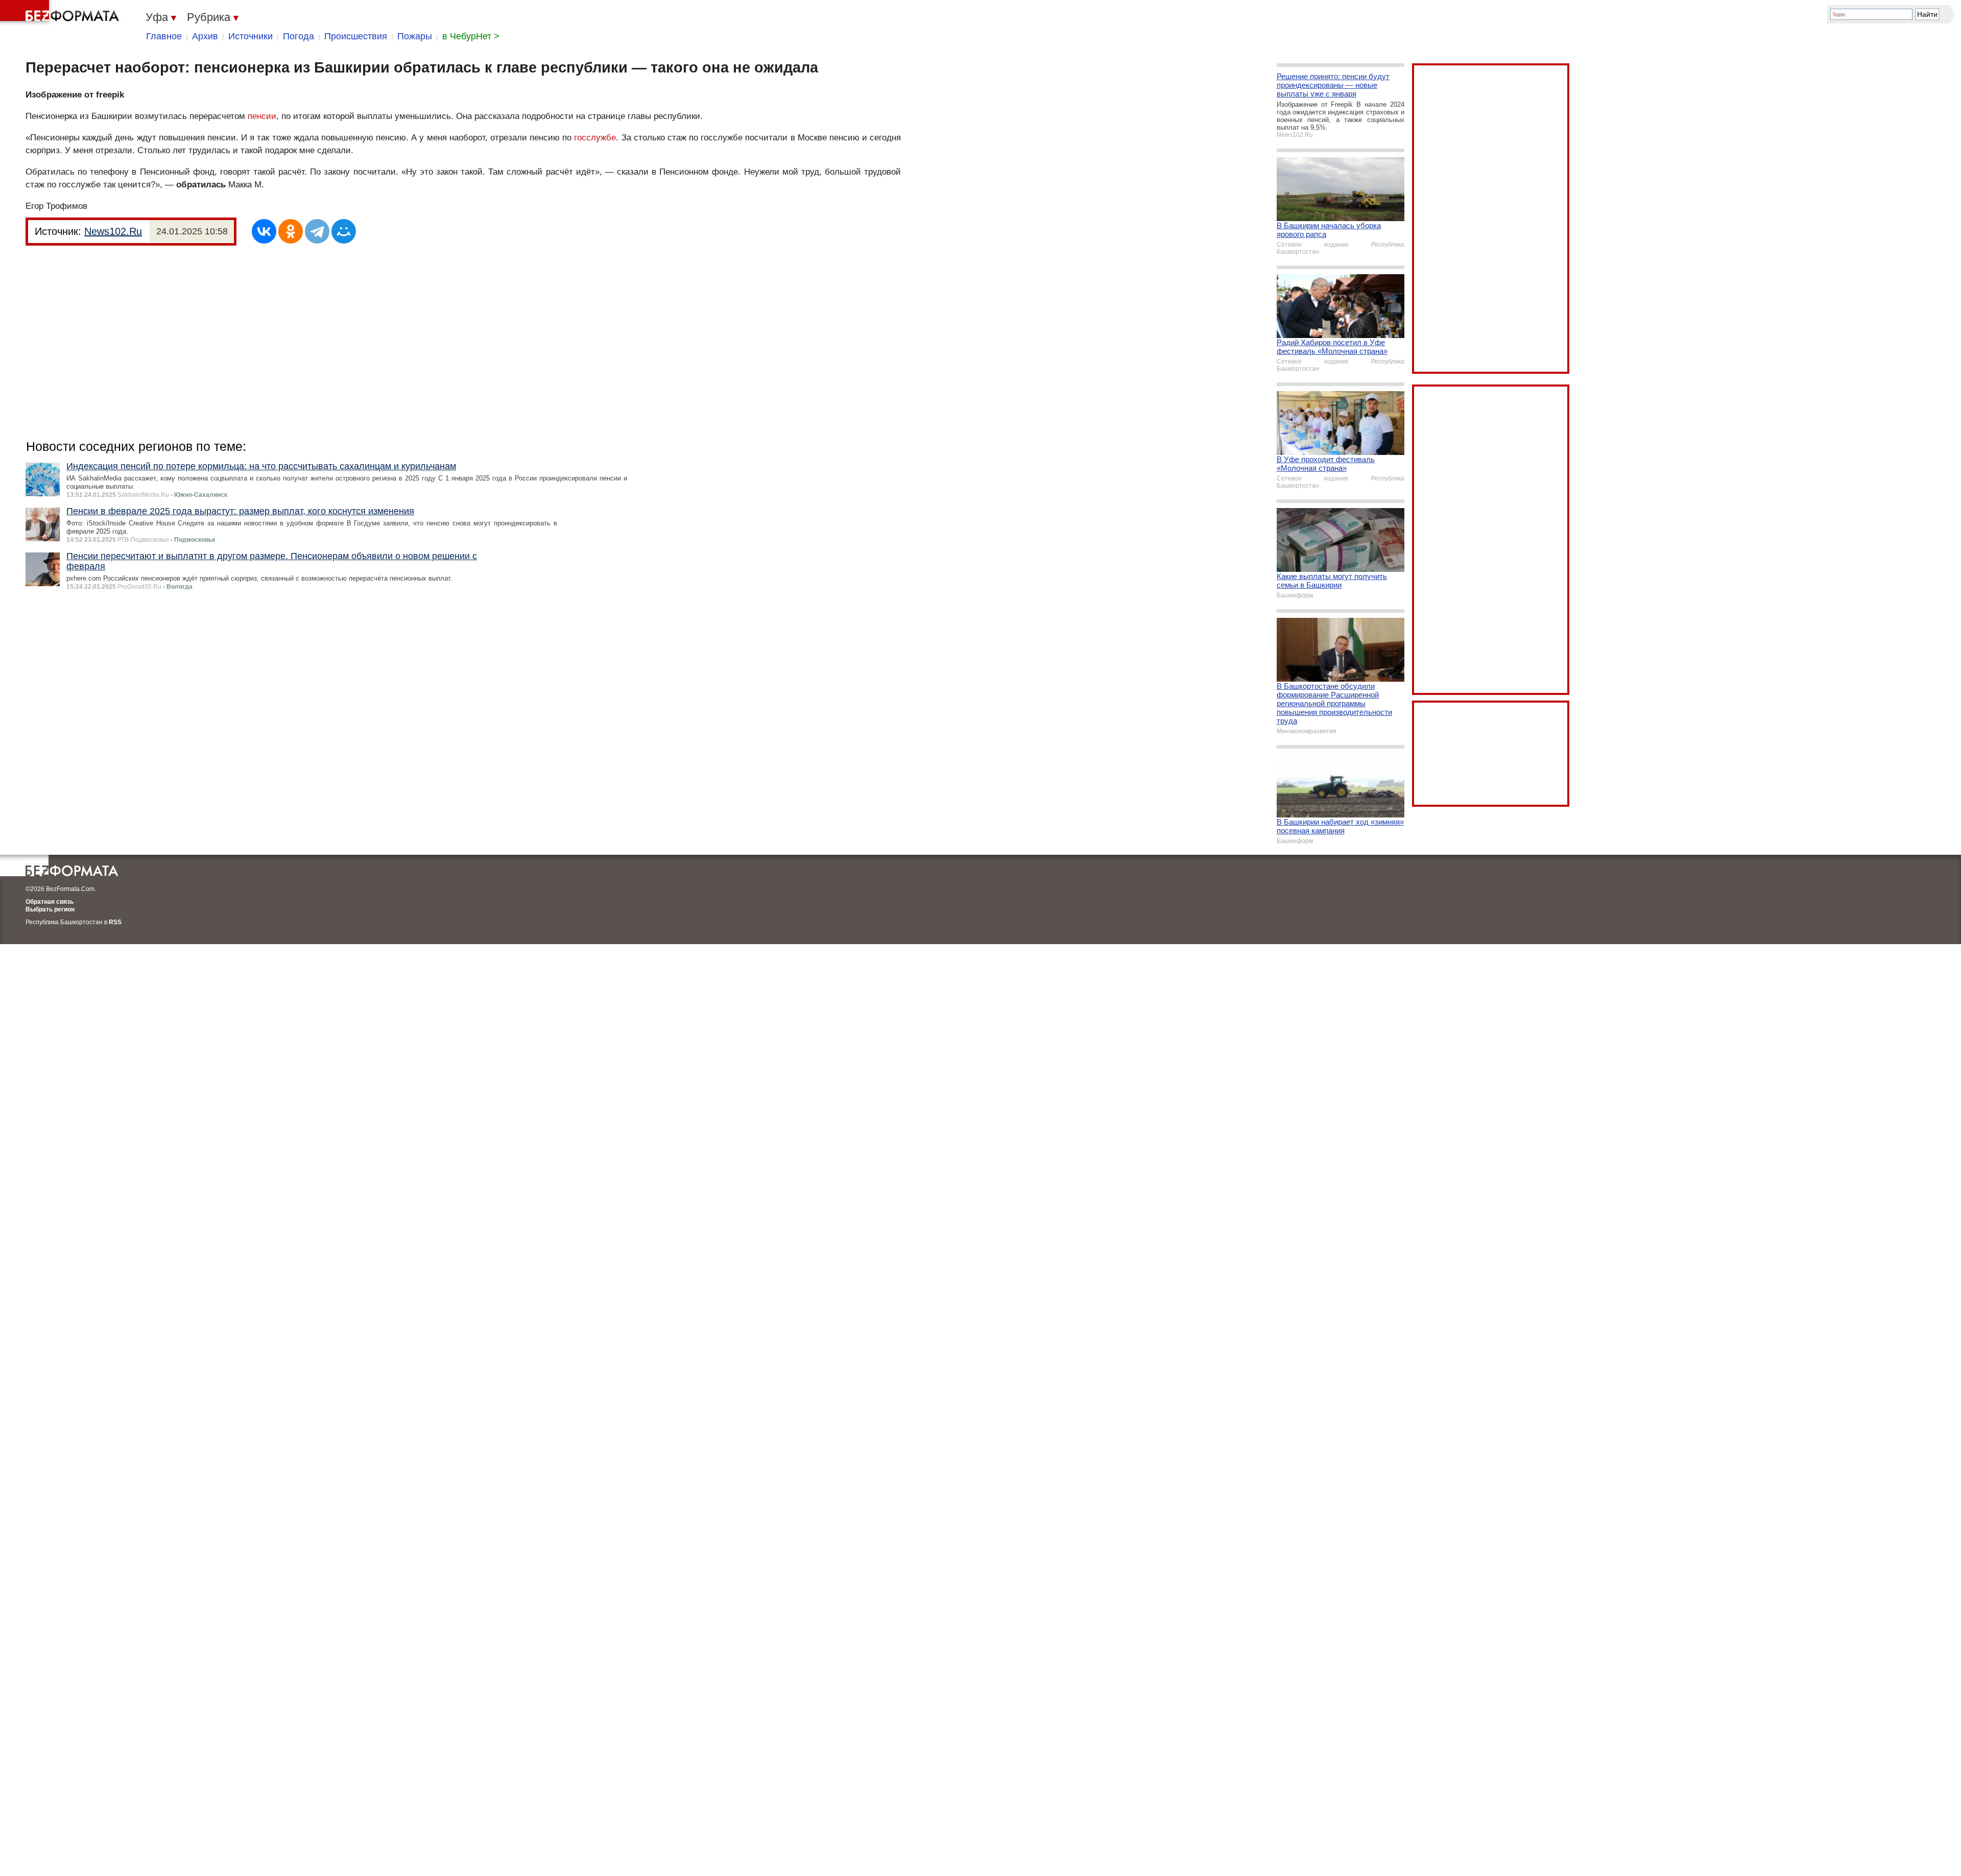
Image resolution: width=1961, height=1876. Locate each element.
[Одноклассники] (291, 231)
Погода (298, 36)
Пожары (415, 36)
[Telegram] (317, 231)
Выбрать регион (50, 909)
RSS (115, 922)
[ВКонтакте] (264, 231)
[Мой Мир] (344, 231)
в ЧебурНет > (471, 36)
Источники (250, 36)
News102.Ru (113, 231)
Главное (164, 36)
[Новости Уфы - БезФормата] (61, 13)
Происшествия (356, 36)
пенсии (262, 116)
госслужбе (595, 138)
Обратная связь (50, 902)
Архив (205, 36)
